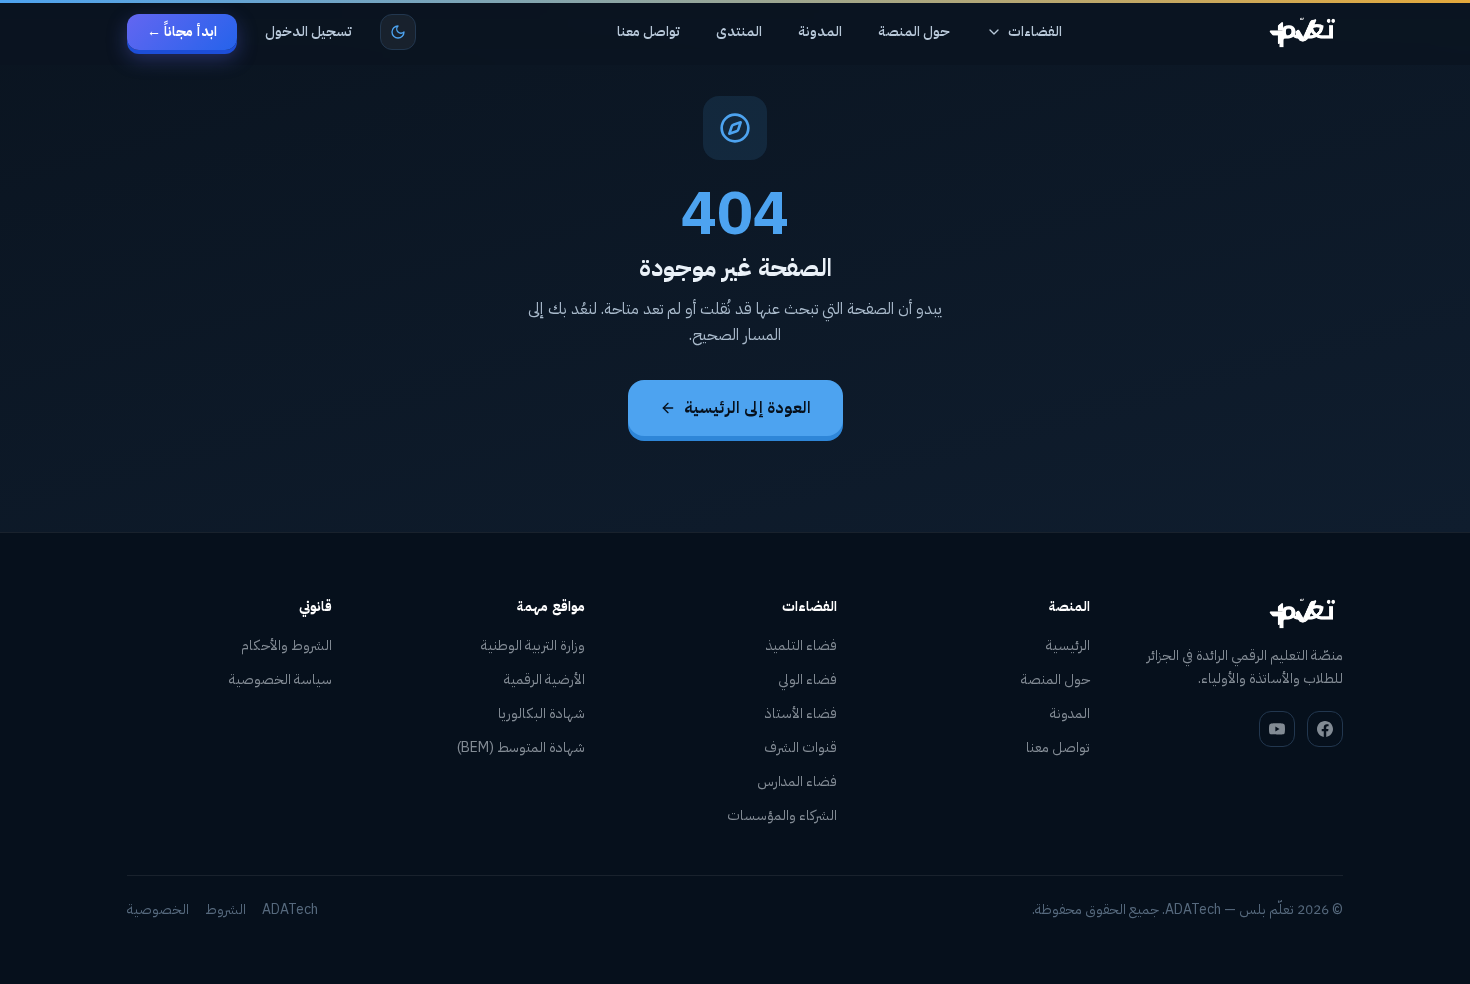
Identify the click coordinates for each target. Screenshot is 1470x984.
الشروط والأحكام (286, 645)
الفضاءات (1035, 31)
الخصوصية (158, 910)
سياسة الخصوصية (280, 679)
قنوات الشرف (800, 747)
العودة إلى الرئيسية (747, 408)
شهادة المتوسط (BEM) (521, 747)
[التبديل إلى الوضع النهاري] (398, 32)
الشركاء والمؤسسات (782, 815)
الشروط (225, 910)
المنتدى (739, 31)
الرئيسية (1068, 645)
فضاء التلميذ (801, 645)
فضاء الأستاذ (801, 713)
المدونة (820, 31)
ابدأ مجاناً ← (182, 31)
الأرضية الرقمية (544, 679)
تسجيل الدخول (308, 31)
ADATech (290, 910)
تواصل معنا (648, 31)
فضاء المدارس (797, 781)
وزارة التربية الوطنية (533, 645)
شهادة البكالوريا (541, 713)
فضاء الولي (807, 679)
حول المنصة (914, 31)
